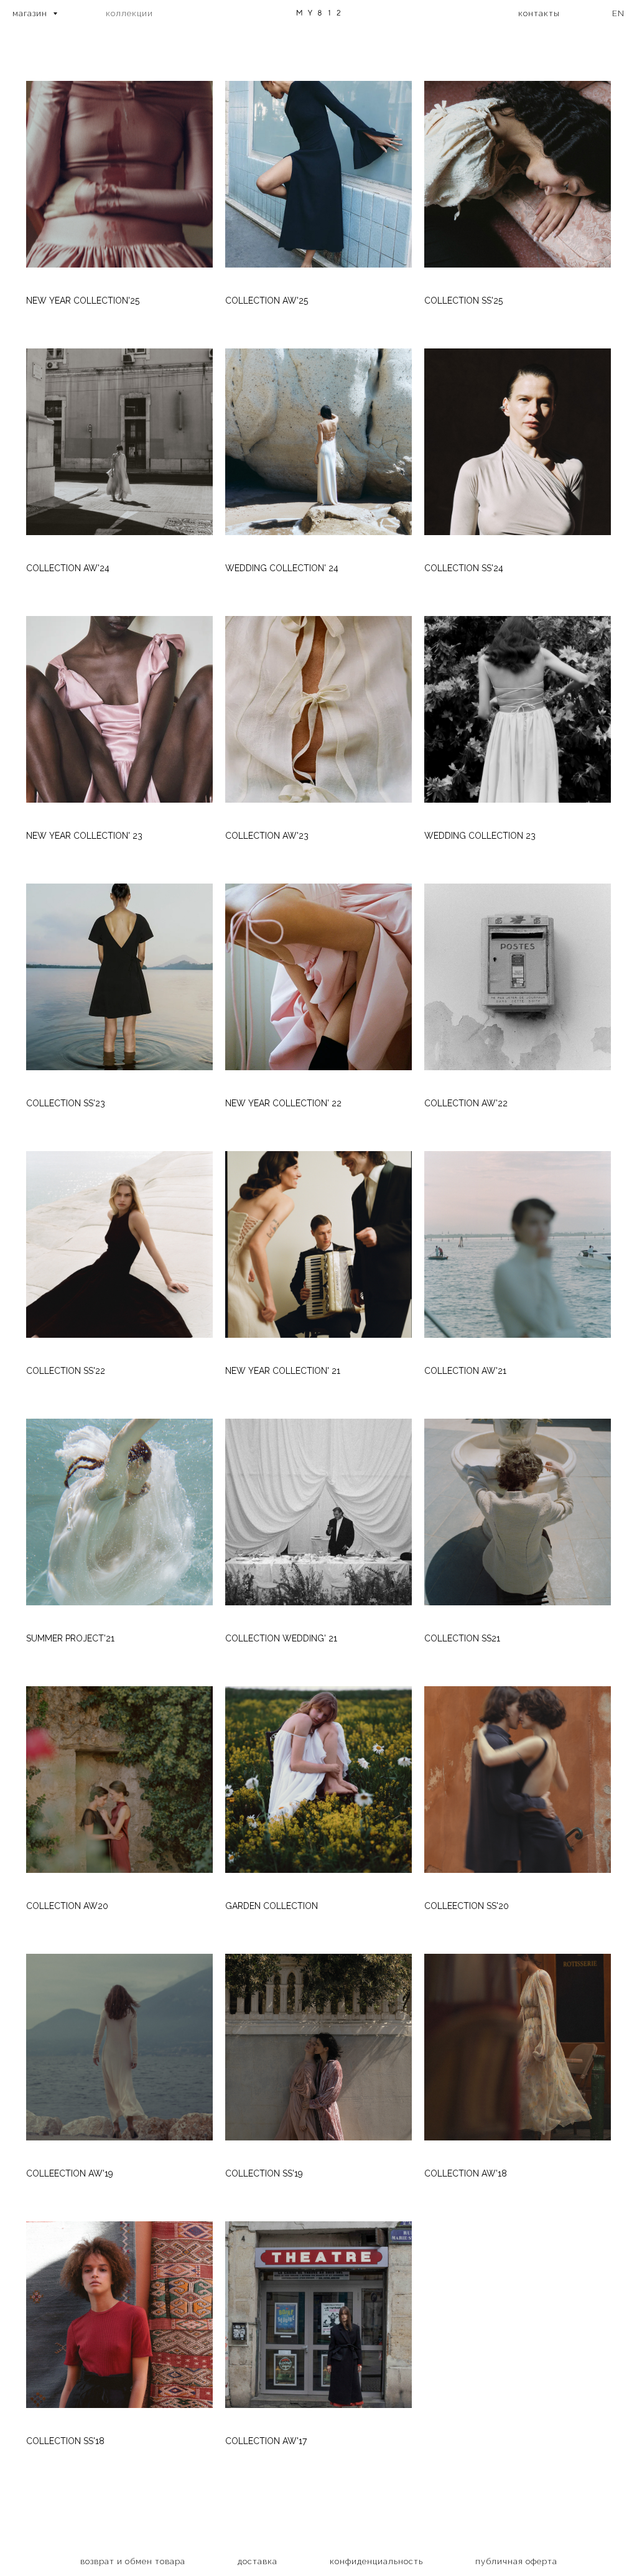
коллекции (129, 13)
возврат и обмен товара (133, 2561)
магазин (31, 13)
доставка (258, 2561)
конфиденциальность (376, 2561)
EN (618, 13)
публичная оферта (516, 2561)
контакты (539, 13)
